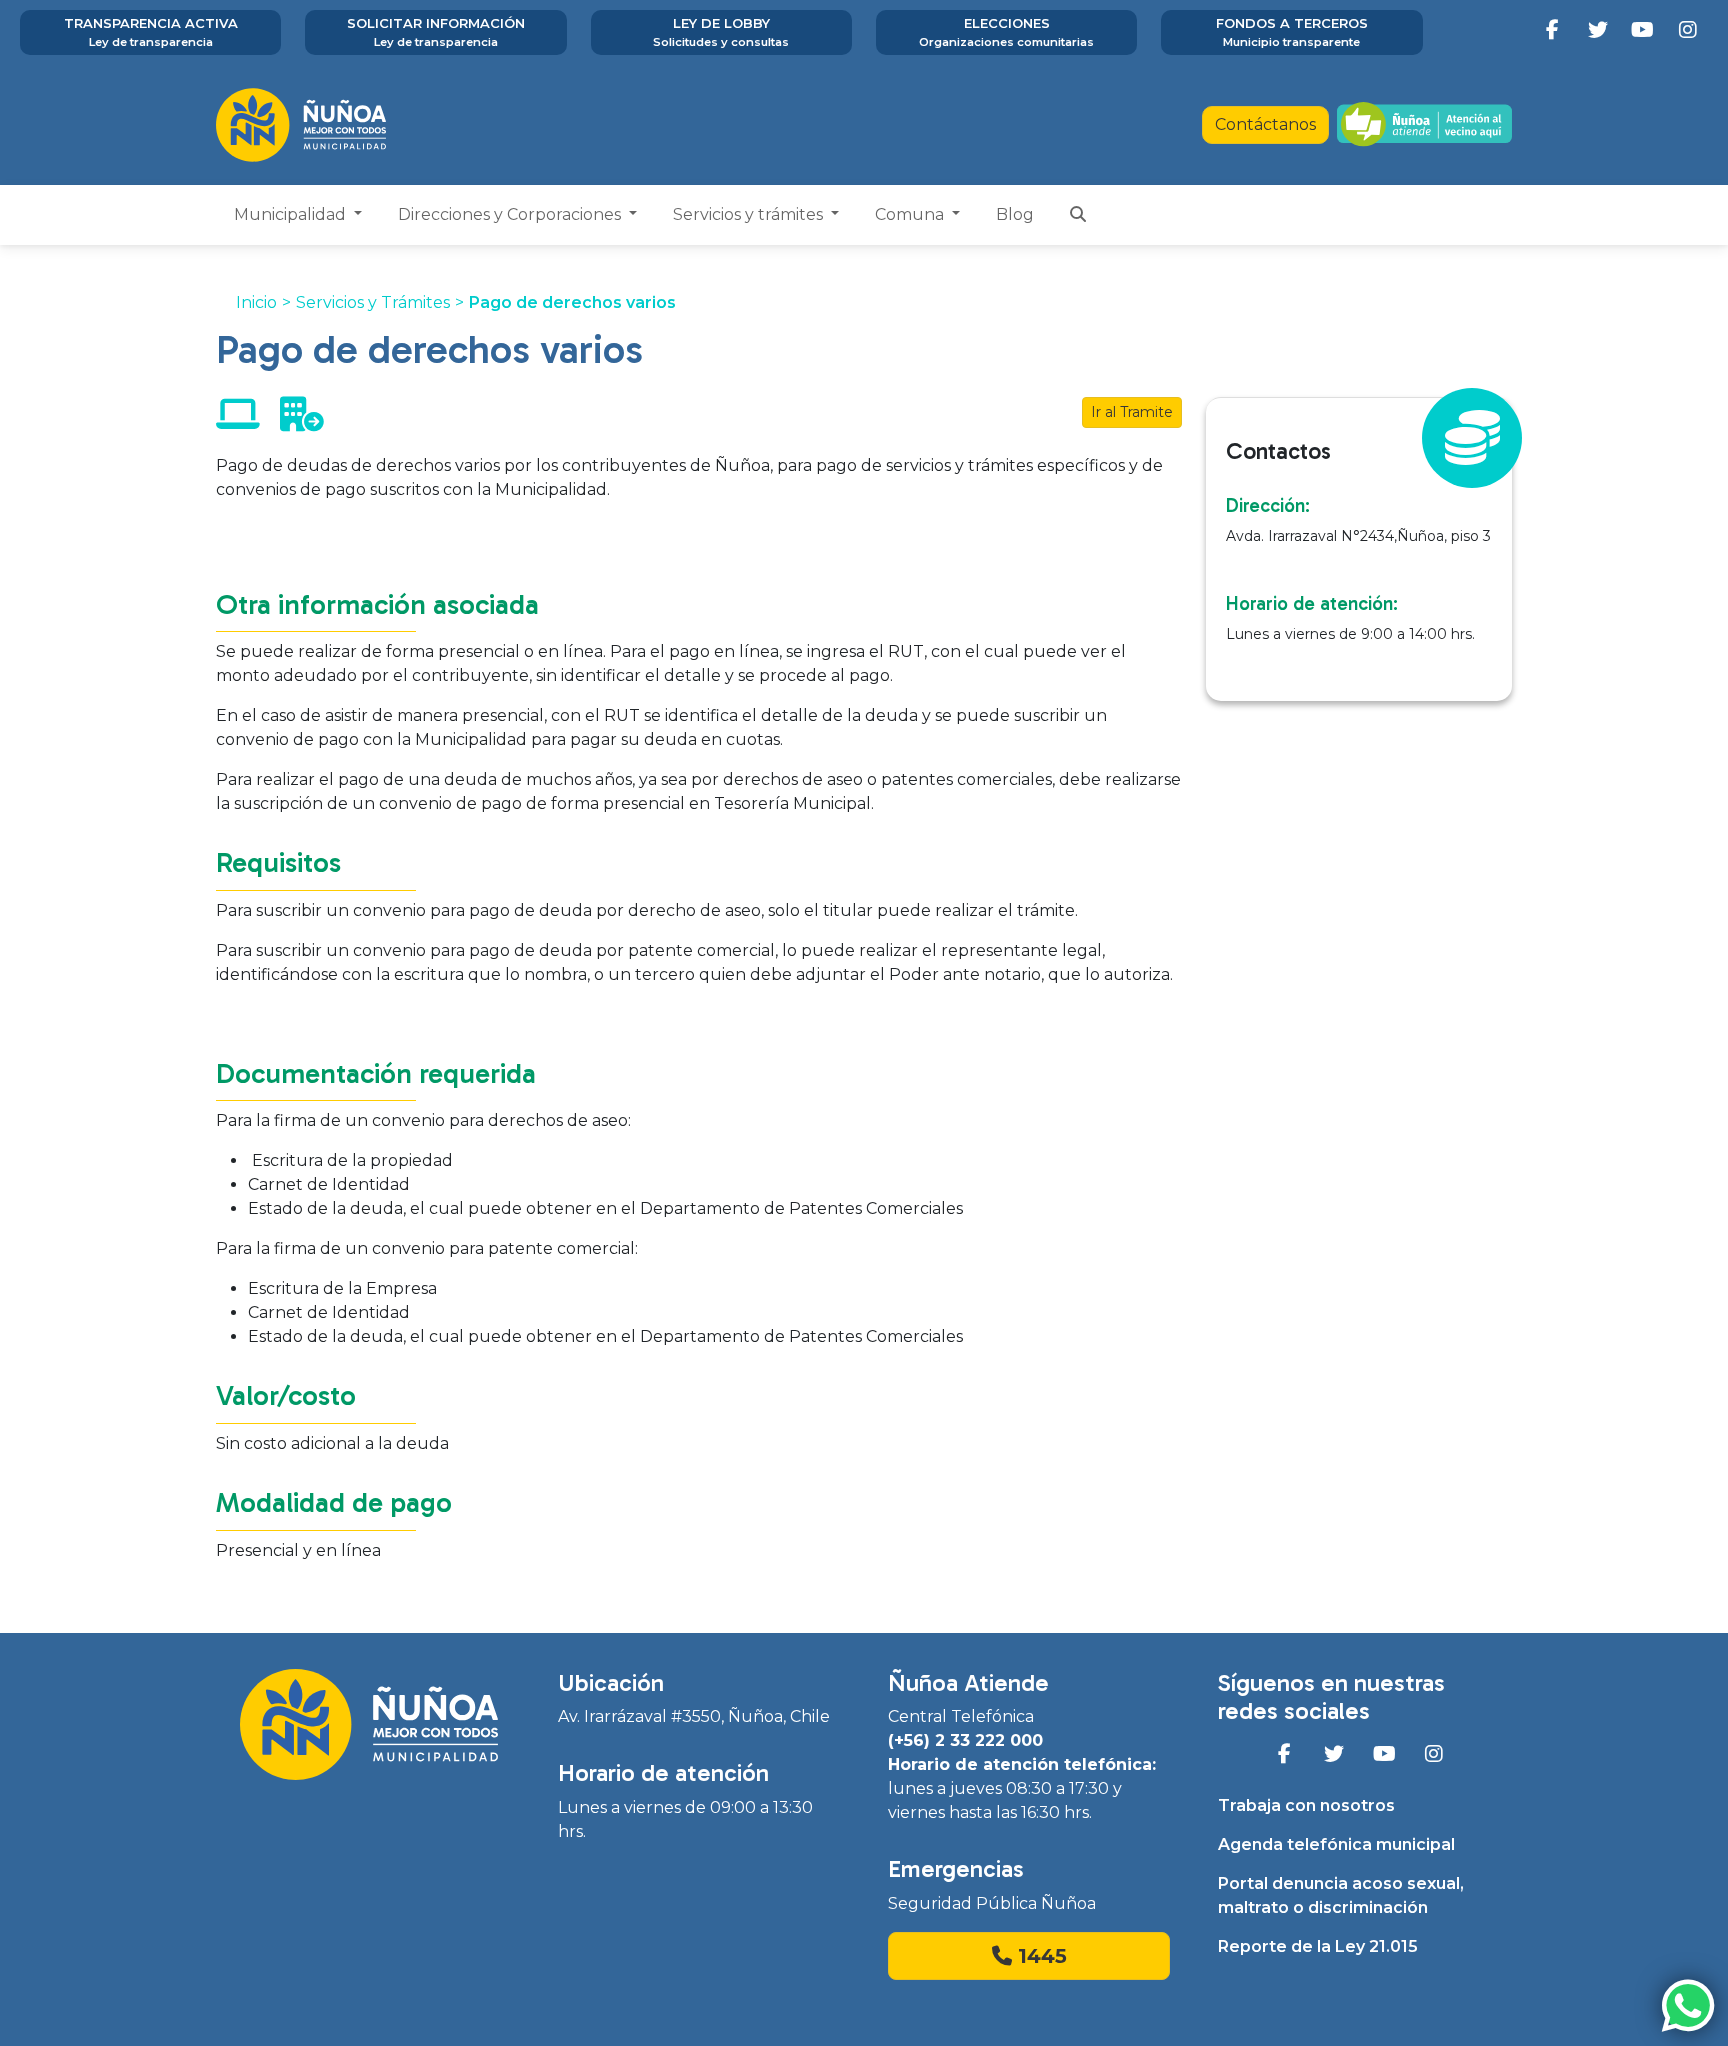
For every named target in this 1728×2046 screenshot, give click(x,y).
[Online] (238, 421)
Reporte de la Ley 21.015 (1318, 1946)
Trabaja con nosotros (1306, 1805)
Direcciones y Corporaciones (511, 214)
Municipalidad (292, 214)
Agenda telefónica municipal (1336, 1844)
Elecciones (1006, 32)
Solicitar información (436, 32)
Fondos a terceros (1292, 32)
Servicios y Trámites (373, 302)
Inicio (256, 302)
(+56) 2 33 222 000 (965, 1740)
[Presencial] (302, 421)
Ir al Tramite (1132, 412)
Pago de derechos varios (572, 302)
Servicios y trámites (750, 214)
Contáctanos (1265, 124)
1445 (1039, 1956)
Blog (1015, 214)
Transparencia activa (151, 32)
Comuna (911, 214)
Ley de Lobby (721, 32)
